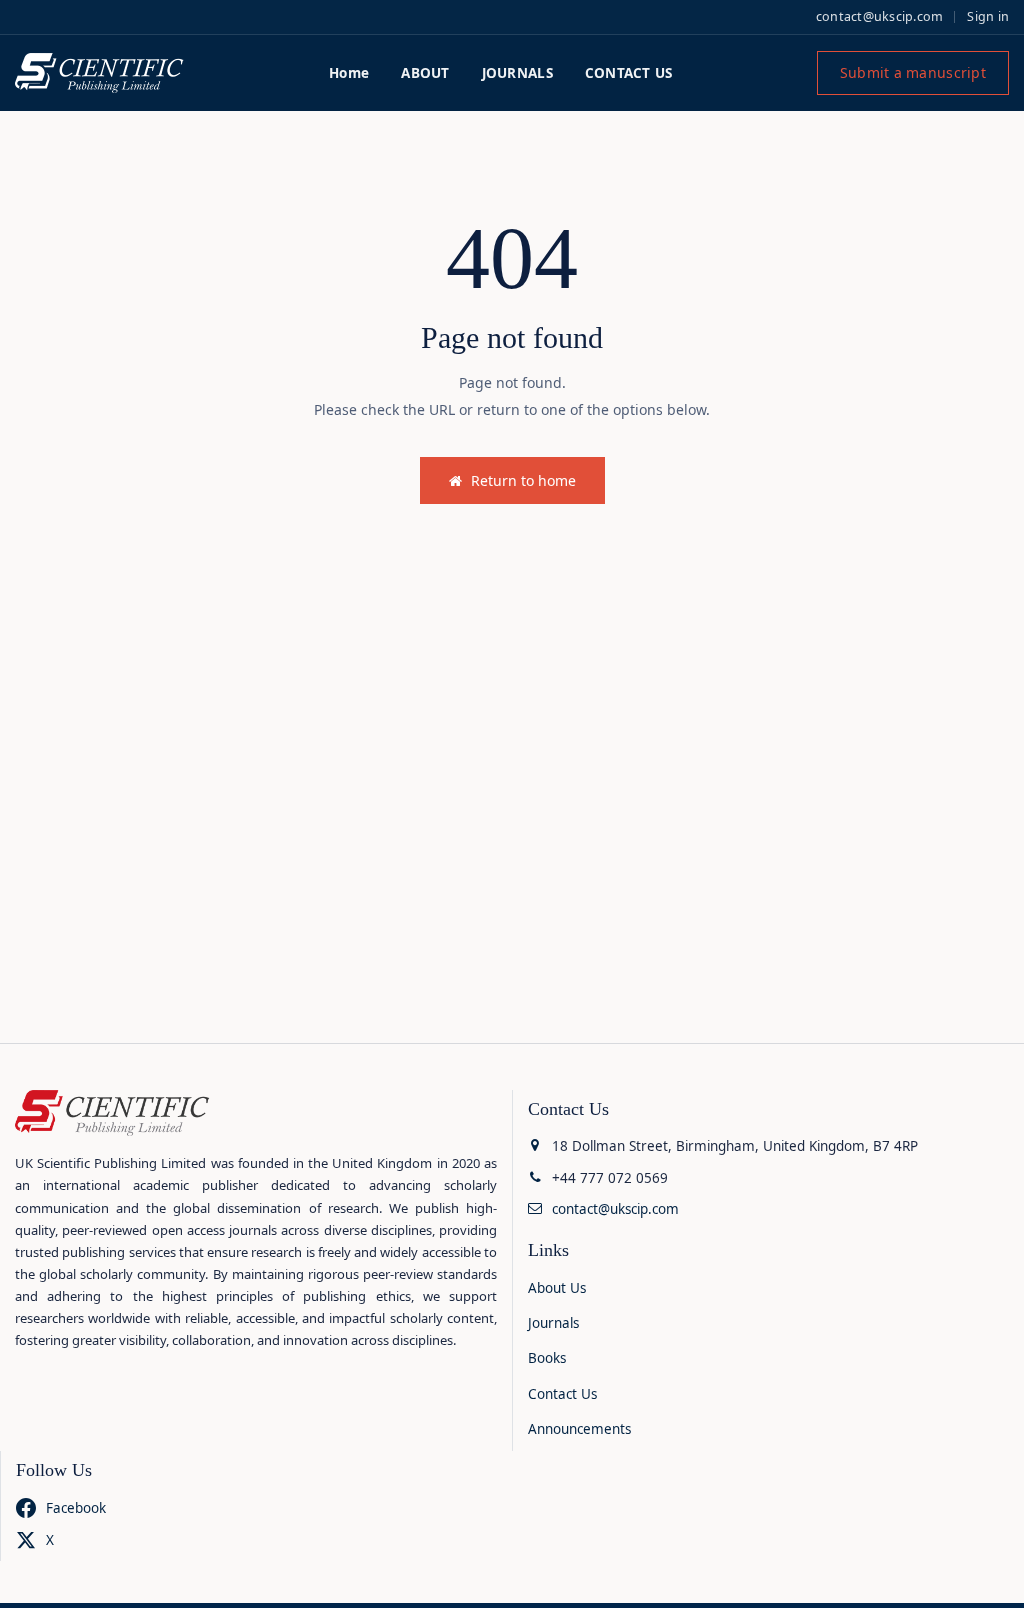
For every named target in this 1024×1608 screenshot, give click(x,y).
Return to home (523, 480)
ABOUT (425, 73)
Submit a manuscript (913, 72)
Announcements (579, 1429)
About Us (557, 1288)
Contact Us (562, 1394)
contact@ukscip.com (880, 16)
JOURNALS (517, 73)
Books (547, 1358)
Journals (553, 1323)
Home (349, 73)
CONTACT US (629, 73)
